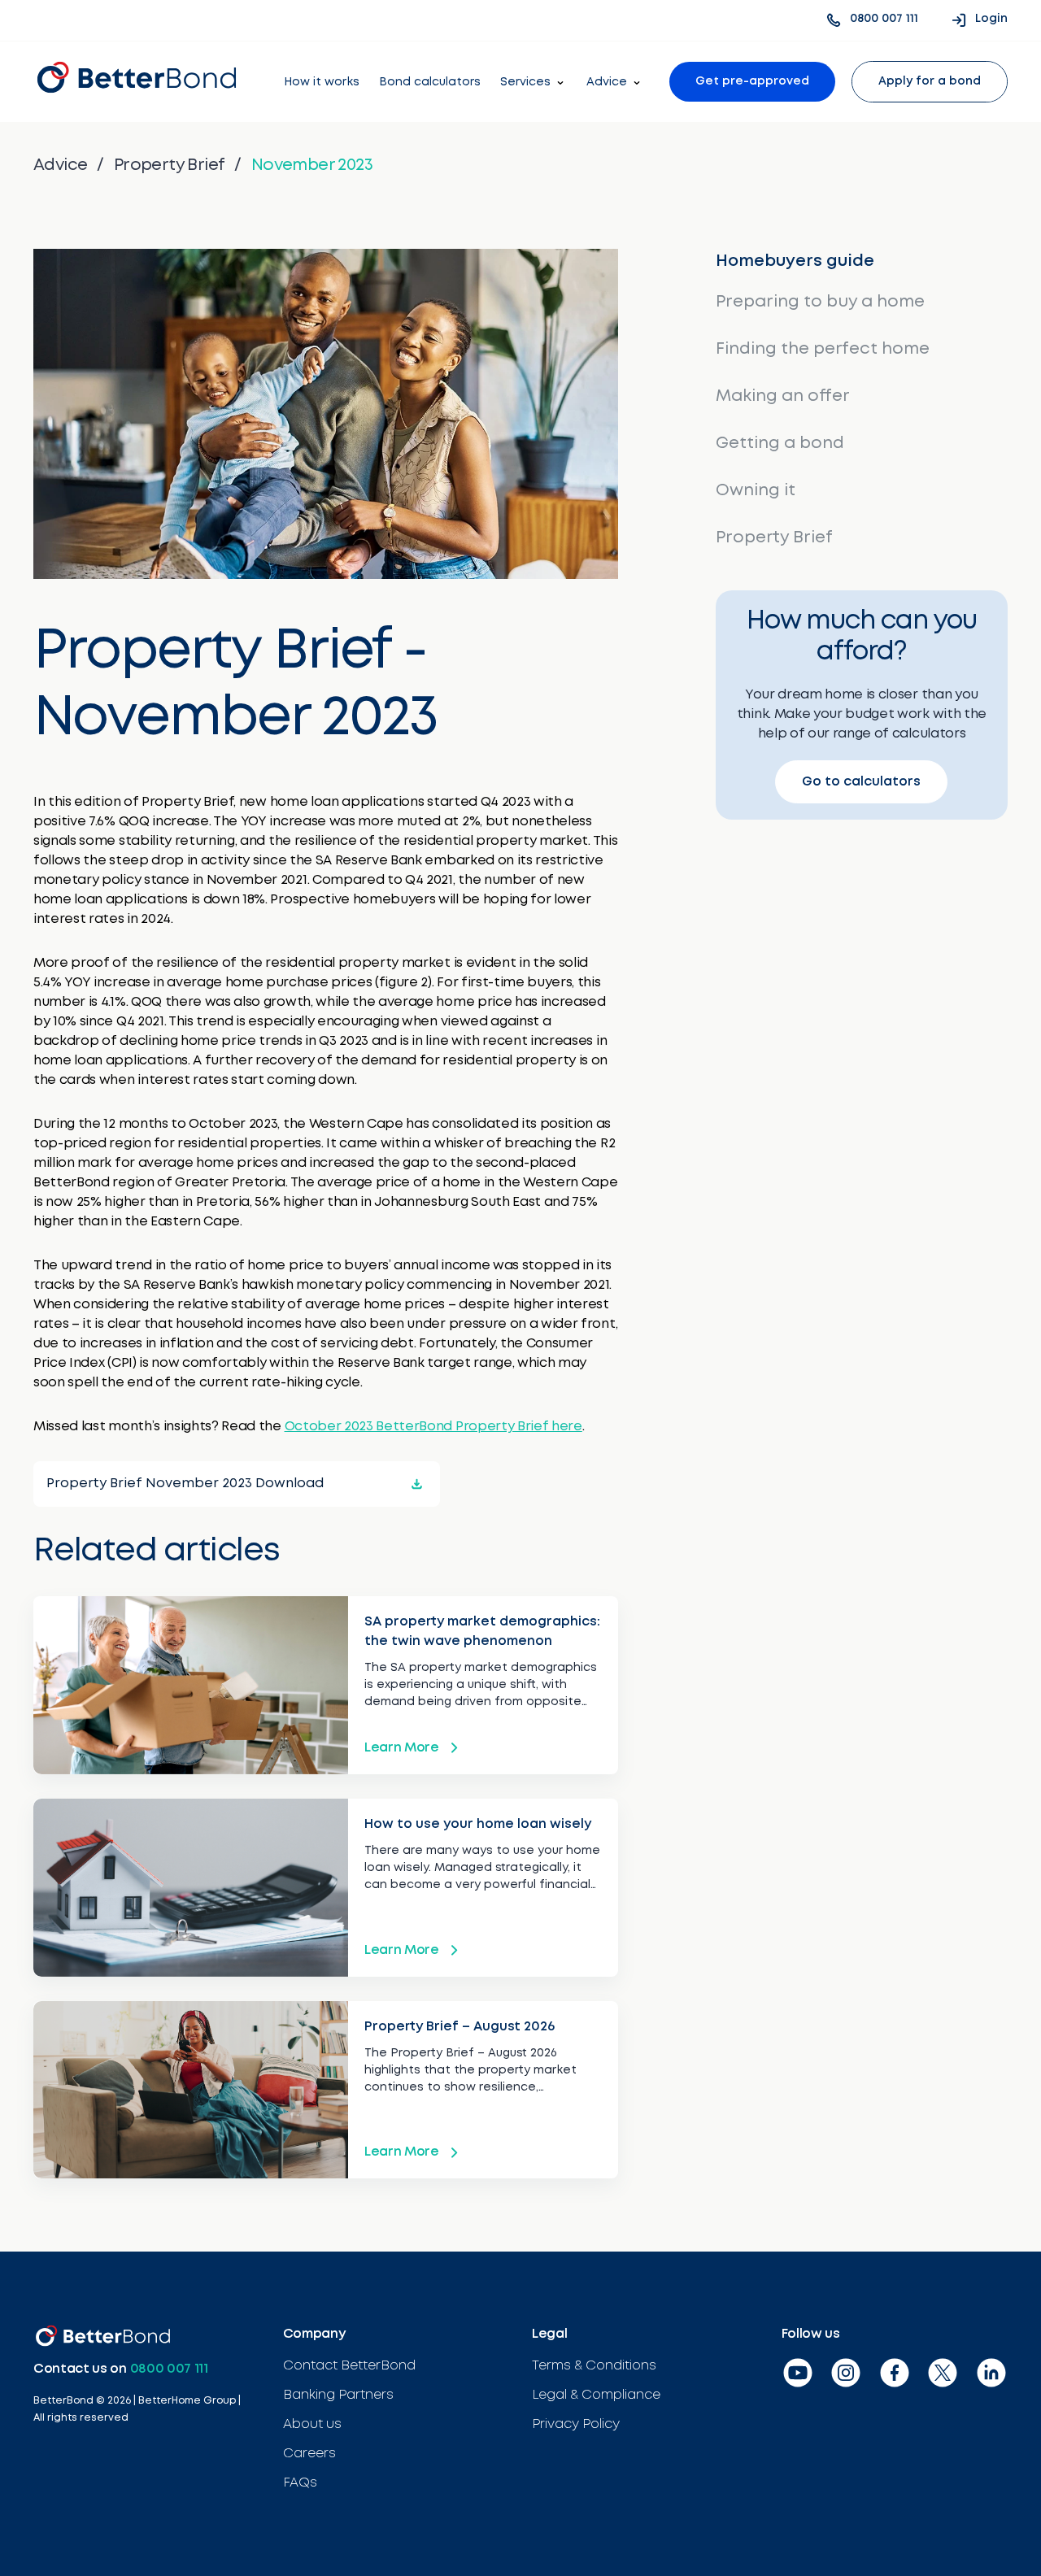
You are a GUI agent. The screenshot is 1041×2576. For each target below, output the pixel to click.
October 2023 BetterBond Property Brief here (433, 1427)
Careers (309, 2454)
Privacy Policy (576, 2424)
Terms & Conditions (594, 2366)
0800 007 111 (169, 2369)
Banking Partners (338, 2395)
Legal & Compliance (596, 2395)
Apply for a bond (930, 81)
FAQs (300, 2483)
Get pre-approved (752, 81)
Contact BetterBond (349, 2366)
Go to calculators (861, 782)
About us (312, 2424)
